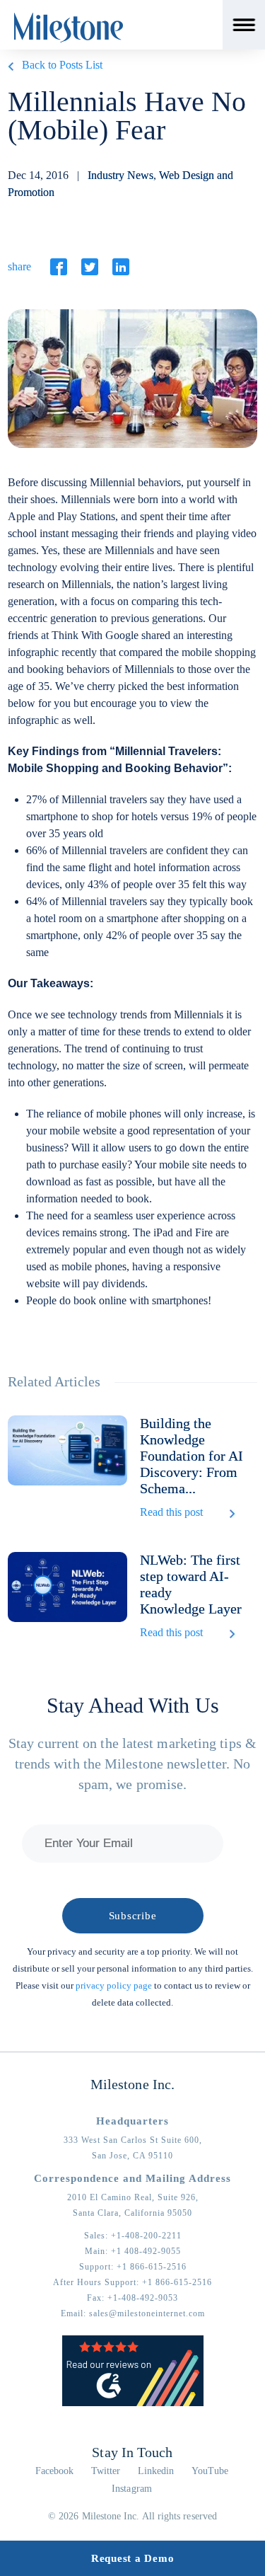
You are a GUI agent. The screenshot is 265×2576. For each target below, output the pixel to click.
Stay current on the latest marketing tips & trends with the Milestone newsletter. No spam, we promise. (132, 1764)
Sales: (133, 2236)
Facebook (55, 2471)
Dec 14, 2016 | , (120, 184)
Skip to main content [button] (60, 10)
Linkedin (156, 2471)
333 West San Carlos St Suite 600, (133, 2140)
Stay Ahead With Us (133, 1705)
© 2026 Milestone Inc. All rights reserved (132, 2516)
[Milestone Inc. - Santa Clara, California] (69, 28)
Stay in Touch (132, 2452)
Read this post (171, 1512)
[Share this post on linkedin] (121, 267)
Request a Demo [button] (133, 2558)
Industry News (120, 175)
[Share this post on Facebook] (59, 267)
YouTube (210, 2471)
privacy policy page (114, 1985)
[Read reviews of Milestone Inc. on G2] (133, 2403)
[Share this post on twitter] (90, 267)
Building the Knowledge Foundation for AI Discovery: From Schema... (192, 1456)
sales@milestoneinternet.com (147, 2313)
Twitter (106, 2471)
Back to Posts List (62, 65)
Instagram (132, 2489)
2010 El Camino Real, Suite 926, (133, 2197)
